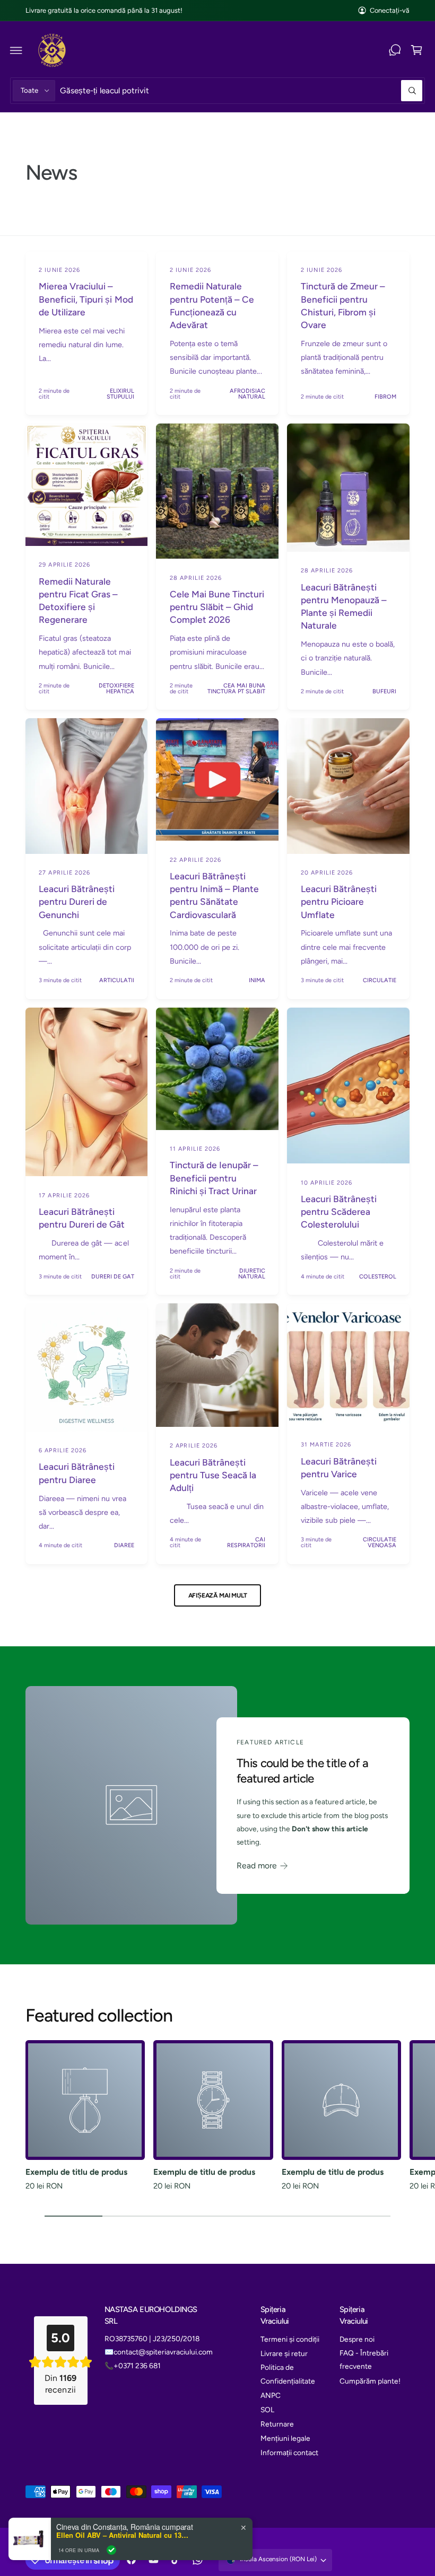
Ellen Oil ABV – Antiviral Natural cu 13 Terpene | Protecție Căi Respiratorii (123, 2535)
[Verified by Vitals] (111, 2550)
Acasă (44, 124)
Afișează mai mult (218, 1595)
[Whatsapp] (395, 50)
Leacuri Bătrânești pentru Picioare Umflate (339, 902)
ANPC (271, 2395)
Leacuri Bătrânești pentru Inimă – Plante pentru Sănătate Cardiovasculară (214, 896)
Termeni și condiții (290, 2339)
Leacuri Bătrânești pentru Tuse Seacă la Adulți (213, 1475)
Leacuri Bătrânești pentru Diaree (77, 1473)
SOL (267, 2410)
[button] (16, 50)
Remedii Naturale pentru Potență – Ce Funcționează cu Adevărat (212, 306)
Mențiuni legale (285, 2438)
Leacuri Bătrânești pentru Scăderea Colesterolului (339, 1212)
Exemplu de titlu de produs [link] (76, 2172)
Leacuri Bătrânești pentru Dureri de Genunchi (77, 902)
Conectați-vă (390, 10)
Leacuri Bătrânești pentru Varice (339, 1468)
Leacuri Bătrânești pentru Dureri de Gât (82, 1218)
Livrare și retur (284, 2353)
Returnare (277, 2424)
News (71, 124)
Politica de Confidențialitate (288, 2374)
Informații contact (289, 2453)
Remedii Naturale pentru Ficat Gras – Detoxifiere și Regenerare (78, 601)
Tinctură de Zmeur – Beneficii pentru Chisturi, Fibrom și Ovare (343, 306)
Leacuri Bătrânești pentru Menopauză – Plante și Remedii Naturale (344, 607)
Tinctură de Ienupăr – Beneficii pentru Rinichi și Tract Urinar (214, 1178)
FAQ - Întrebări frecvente (364, 2359)
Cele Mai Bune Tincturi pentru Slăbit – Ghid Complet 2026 (217, 607)
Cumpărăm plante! (370, 2381)
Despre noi (357, 2339)
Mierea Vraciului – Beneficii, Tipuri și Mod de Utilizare (86, 299)
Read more (257, 1865)
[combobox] (241, 90)
